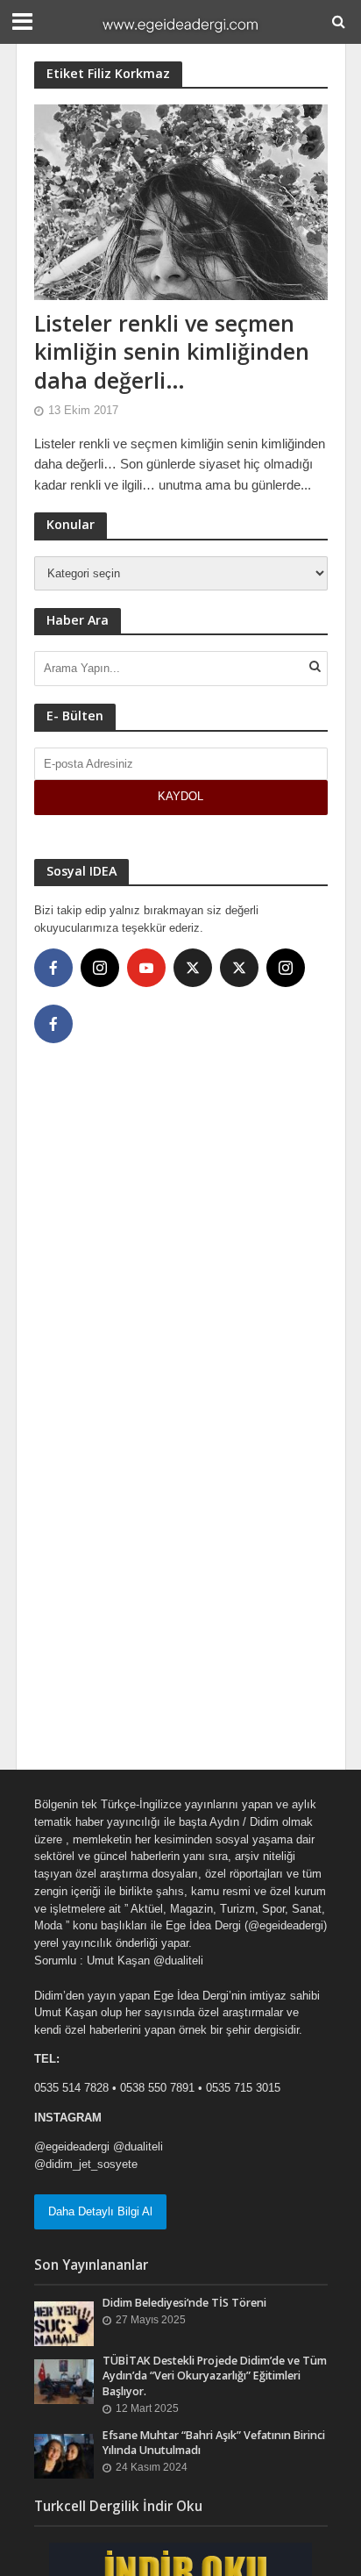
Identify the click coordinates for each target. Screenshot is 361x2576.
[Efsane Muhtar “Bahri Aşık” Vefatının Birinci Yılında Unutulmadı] (64, 2455)
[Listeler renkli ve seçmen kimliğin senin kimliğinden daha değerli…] (181, 200)
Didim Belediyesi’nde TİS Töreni (184, 2303)
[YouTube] (146, 968)
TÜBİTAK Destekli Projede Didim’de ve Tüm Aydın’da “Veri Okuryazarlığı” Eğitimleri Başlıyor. (215, 2376)
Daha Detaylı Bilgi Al (100, 2211)
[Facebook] (53, 968)
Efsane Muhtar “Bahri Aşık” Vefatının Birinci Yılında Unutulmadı (214, 2443)
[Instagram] (100, 968)
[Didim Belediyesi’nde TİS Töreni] (64, 2323)
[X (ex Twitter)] (193, 968)
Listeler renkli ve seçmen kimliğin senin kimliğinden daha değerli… (172, 351)
